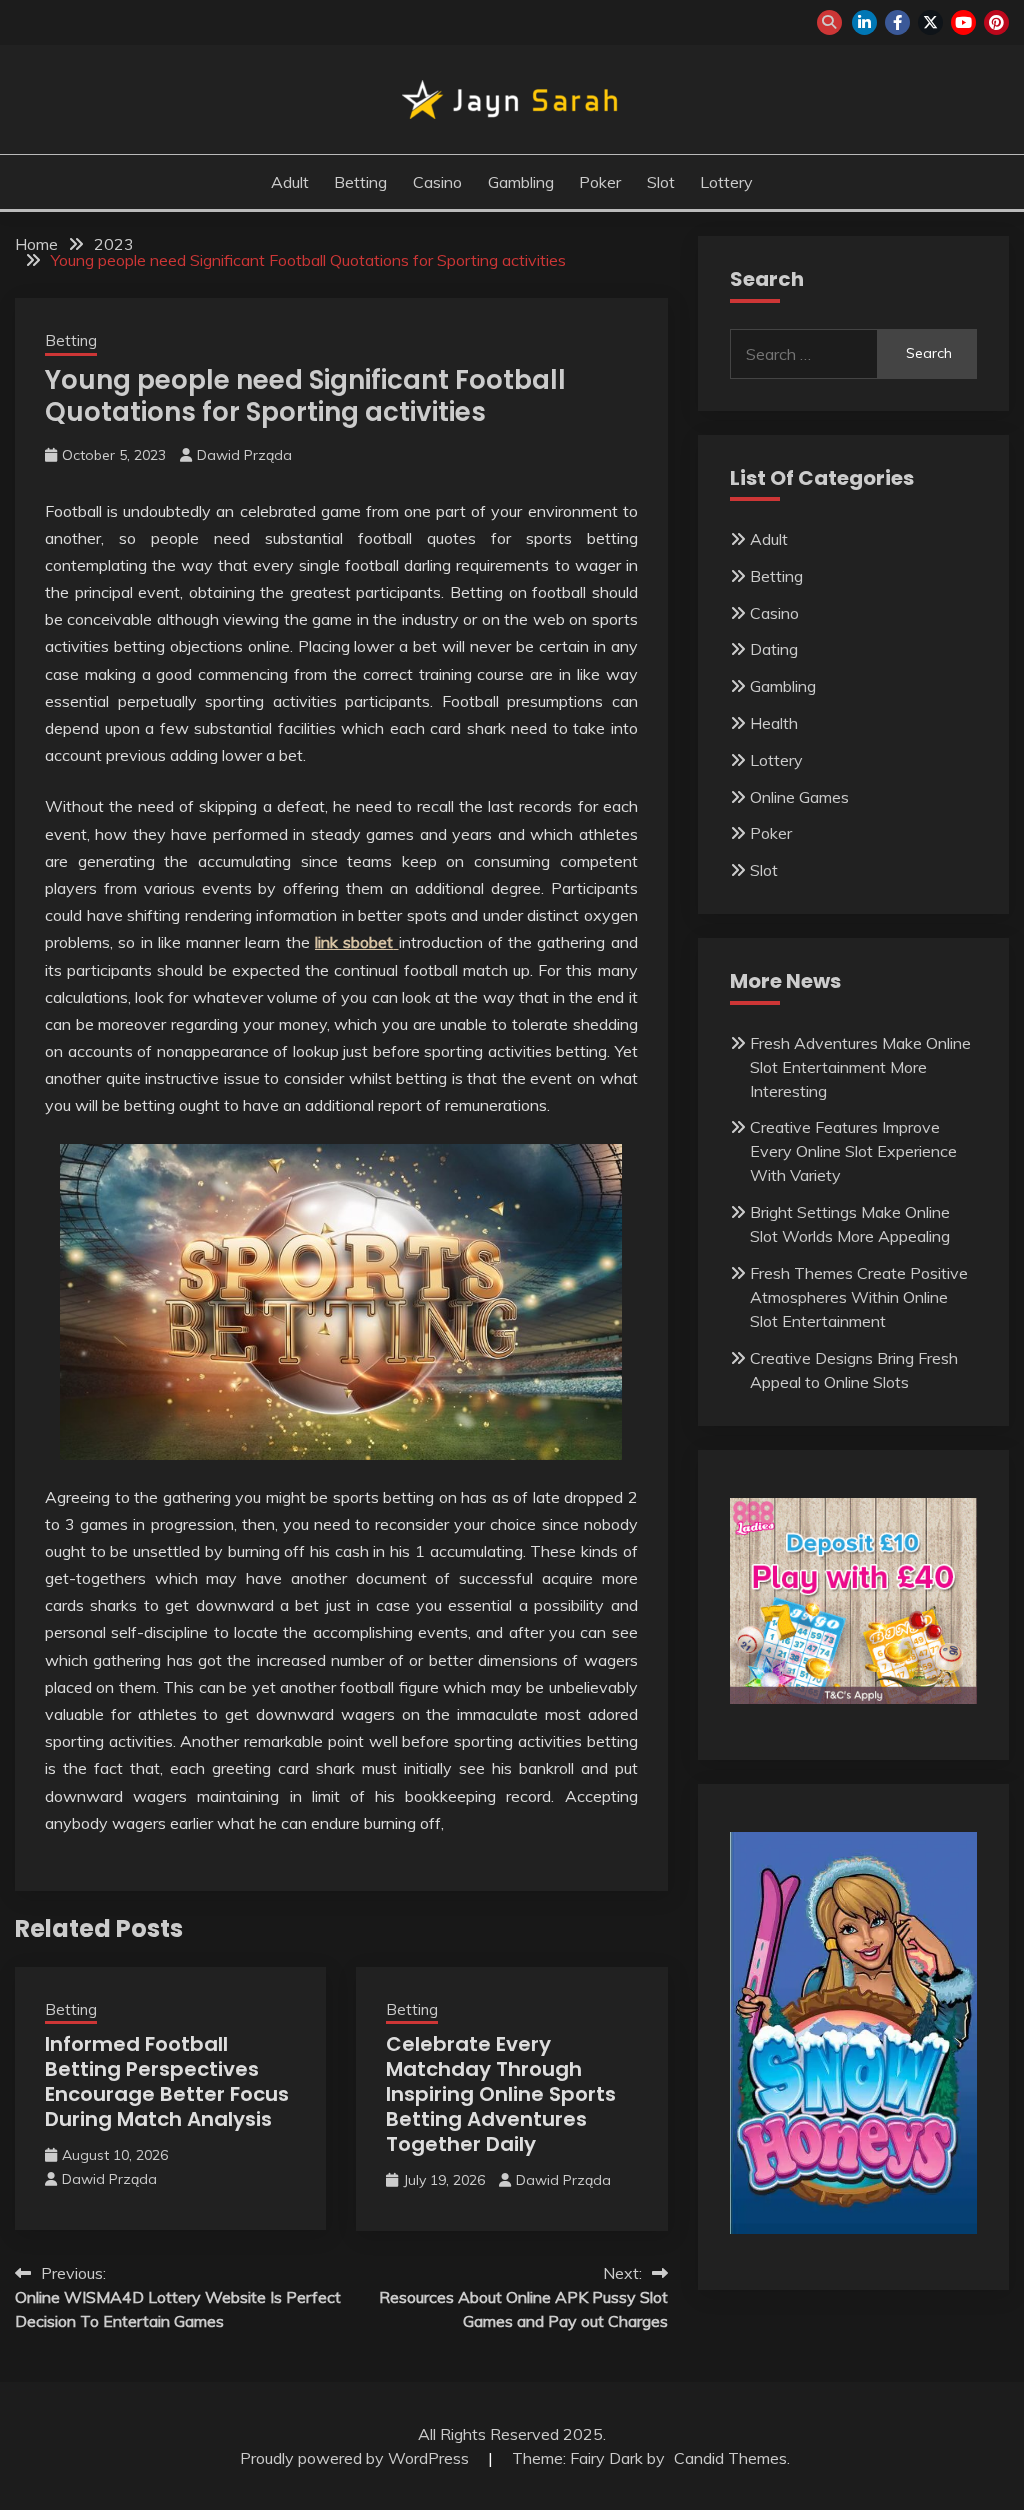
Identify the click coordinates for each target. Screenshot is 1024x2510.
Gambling (521, 182)
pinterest (996, 22)
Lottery (726, 182)
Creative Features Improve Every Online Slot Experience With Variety (853, 1151)
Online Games (799, 797)
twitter (930, 22)
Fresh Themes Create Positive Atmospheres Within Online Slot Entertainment (859, 1297)
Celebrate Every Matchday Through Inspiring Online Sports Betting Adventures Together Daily (501, 2094)
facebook (897, 22)
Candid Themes (730, 2458)
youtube (963, 22)
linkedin (864, 22)
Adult (290, 182)
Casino (437, 182)
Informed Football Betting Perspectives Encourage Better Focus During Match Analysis (167, 2081)
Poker (600, 182)
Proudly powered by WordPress (356, 2458)
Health (774, 723)
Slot (661, 182)
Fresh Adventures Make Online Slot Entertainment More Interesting (860, 1067)
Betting (360, 182)
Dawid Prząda (244, 455)
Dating (774, 649)
